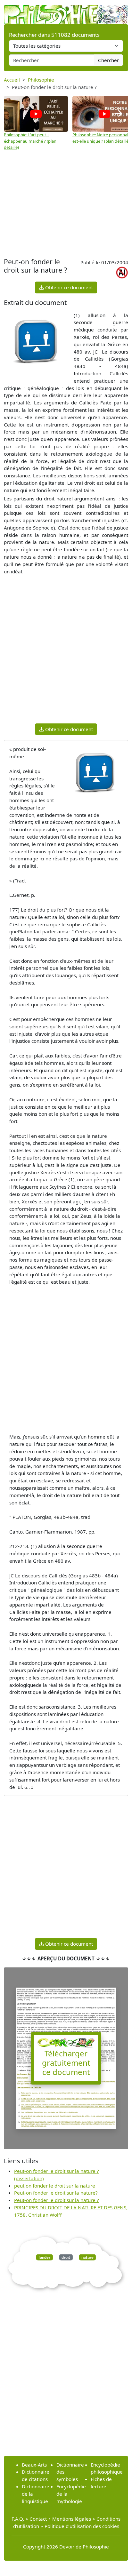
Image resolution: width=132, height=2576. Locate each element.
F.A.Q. (18, 2519)
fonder (44, 2257)
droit (66, 2257)
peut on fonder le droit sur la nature (55, 2186)
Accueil (12, 80)
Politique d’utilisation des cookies (82, 2526)
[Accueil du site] (66, 12)
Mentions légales (72, 2519)
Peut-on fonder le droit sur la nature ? (57, 2200)
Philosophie (41, 80)
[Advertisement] (66, 205)
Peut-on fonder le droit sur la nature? (56, 2193)
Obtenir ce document (68, 287)
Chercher (108, 60)
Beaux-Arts (34, 2465)
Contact (38, 2519)
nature (87, 2257)
